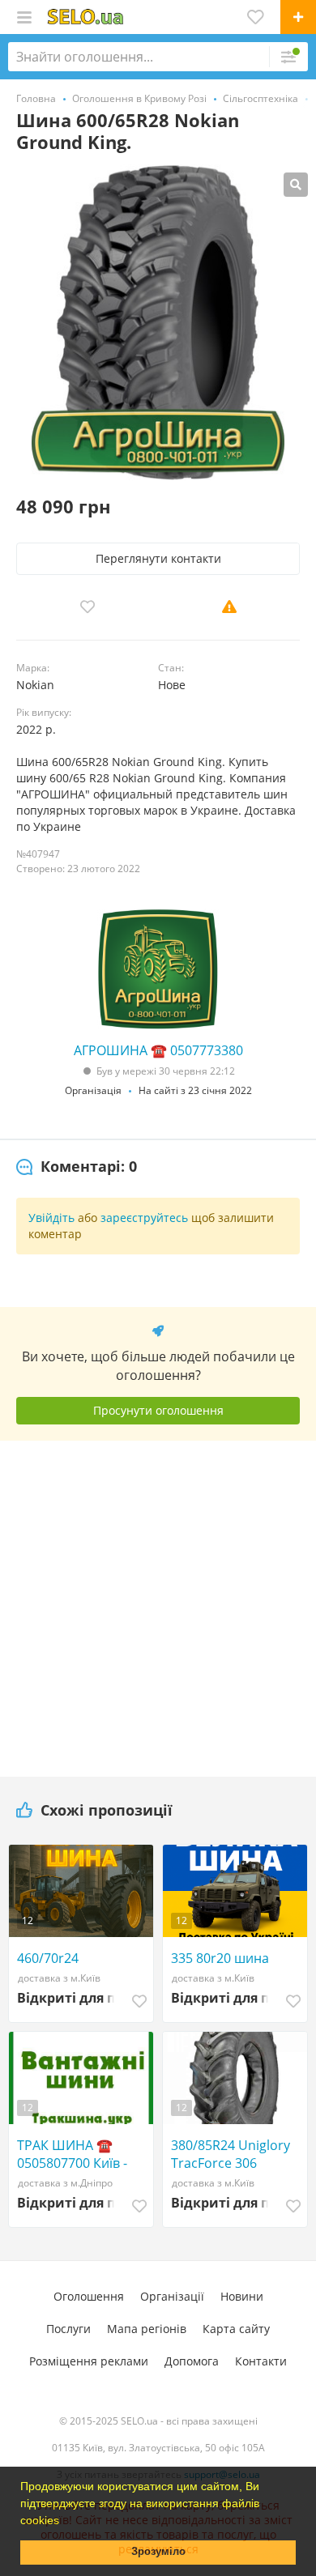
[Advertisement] (158, 1603)
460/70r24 (48, 1958)
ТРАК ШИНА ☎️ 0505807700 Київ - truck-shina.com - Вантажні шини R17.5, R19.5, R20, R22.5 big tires (85, 2154)
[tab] (77, 1167)
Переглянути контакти (158, 558)
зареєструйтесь (144, 1218)
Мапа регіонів (147, 2329)
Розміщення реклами (89, 2361)
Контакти (261, 2361)
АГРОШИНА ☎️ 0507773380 (158, 1050)
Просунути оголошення (158, 1410)
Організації (172, 2296)
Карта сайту (236, 2329)
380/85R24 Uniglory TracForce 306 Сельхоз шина (231, 2154)
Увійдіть (51, 1218)
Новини (242, 2296)
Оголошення (89, 2296)
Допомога (192, 2361)
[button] (65, 2522)
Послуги (68, 2329)
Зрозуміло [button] (158, 2552)
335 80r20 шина (220, 1958)
